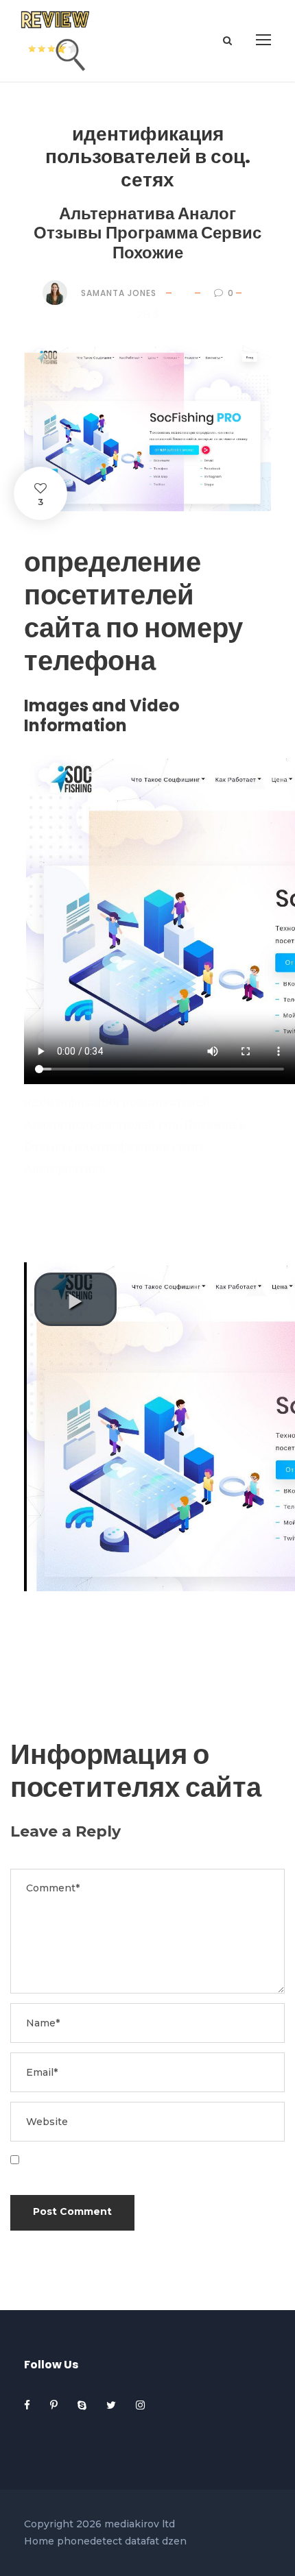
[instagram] (140, 2405)
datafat (142, 2541)
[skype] (83, 2405)
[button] (75, 1299)
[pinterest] (55, 2405)
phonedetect (90, 2541)
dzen (174, 2541)
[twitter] (113, 2405)
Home (39, 2541)
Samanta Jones (119, 293)
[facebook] (28, 2405)
